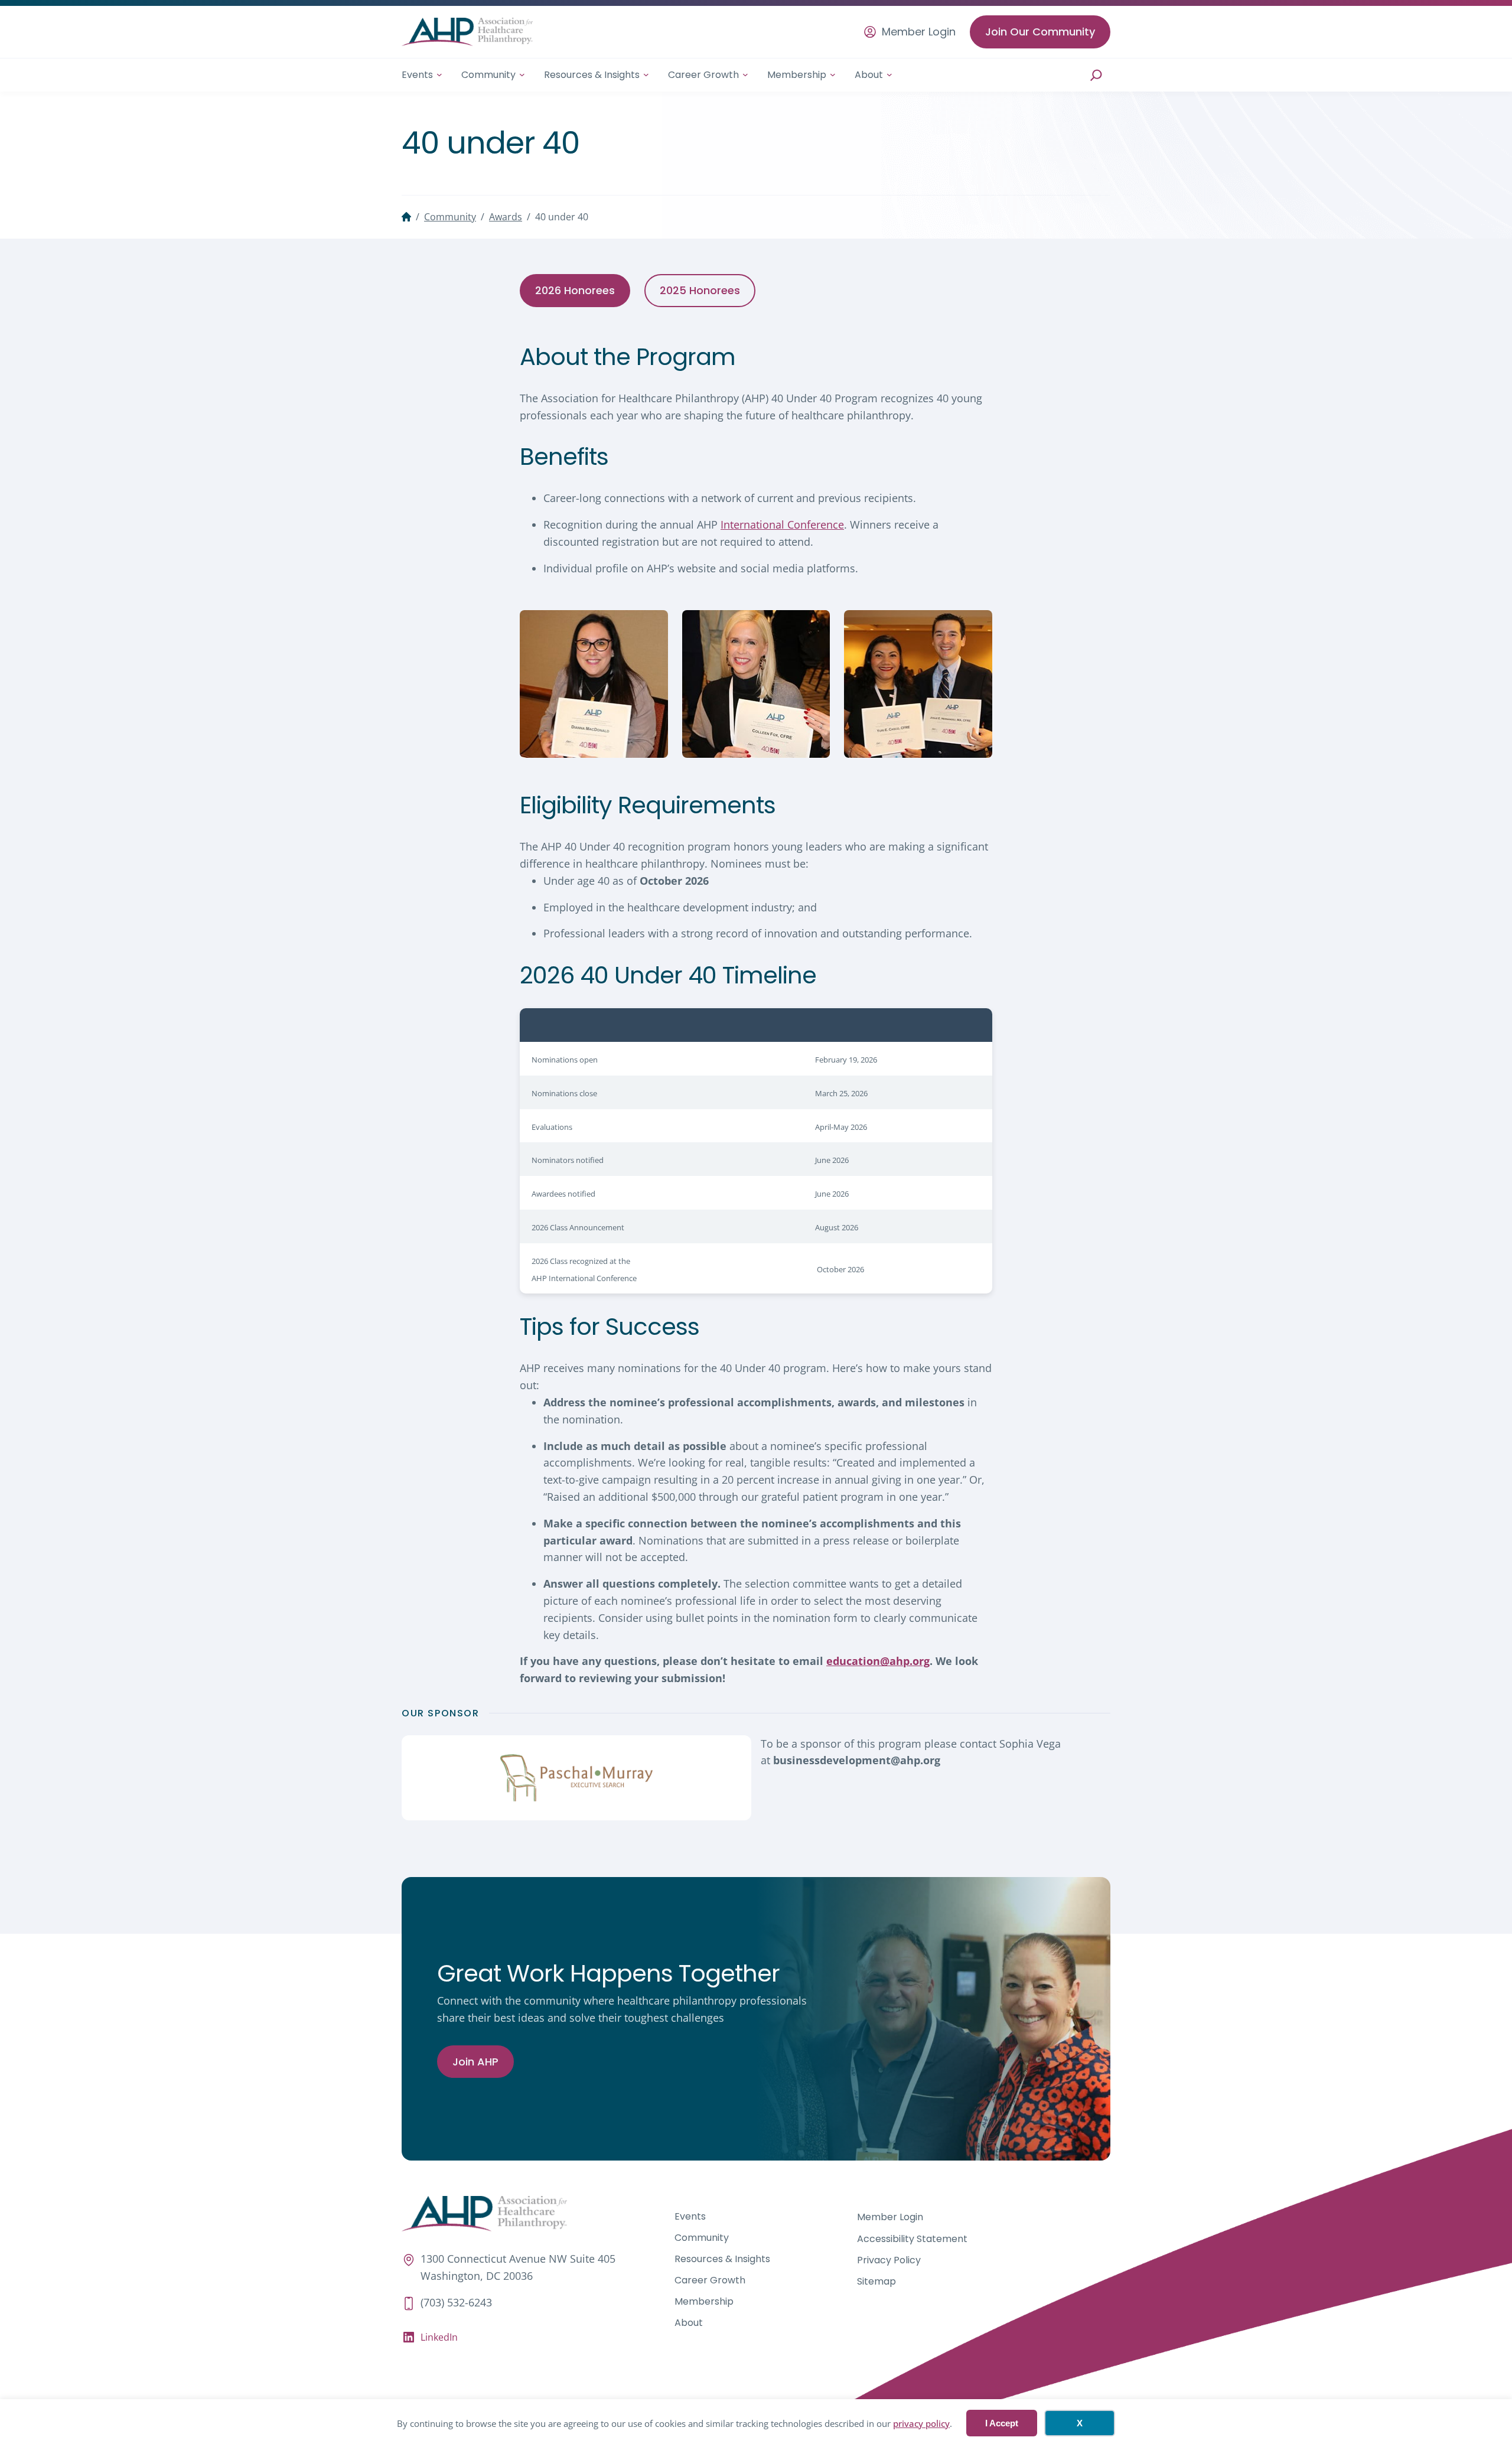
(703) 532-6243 (456, 2302)
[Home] (406, 217)
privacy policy (921, 2423)
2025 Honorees (700, 290)
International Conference (782, 524)
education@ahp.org (878, 1661)
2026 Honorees (575, 290)
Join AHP (475, 2062)
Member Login (919, 32)
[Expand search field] (1096, 75)
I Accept (1002, 2423)
